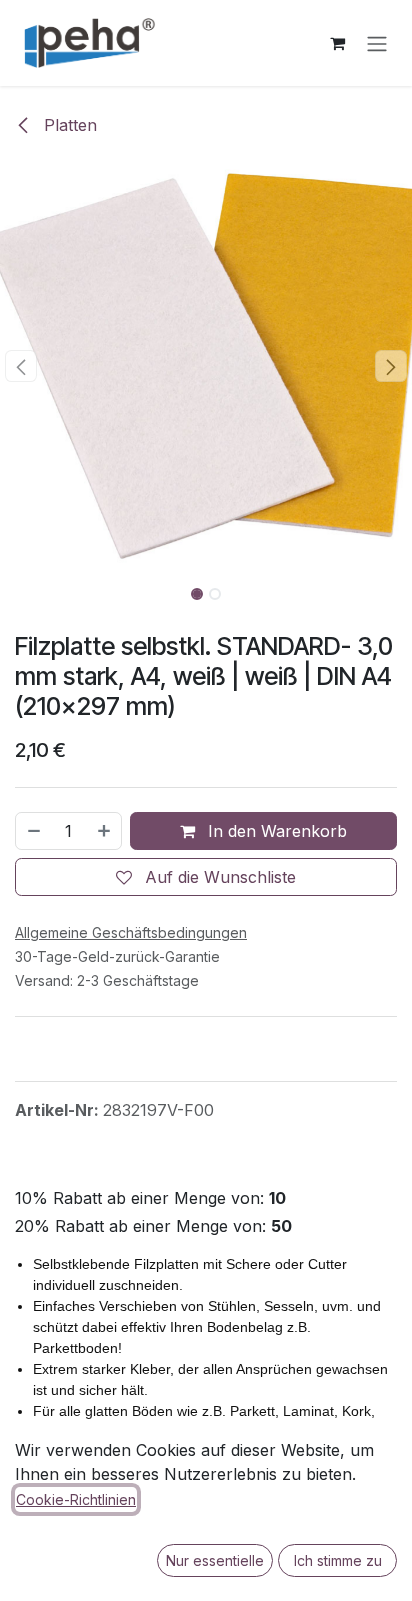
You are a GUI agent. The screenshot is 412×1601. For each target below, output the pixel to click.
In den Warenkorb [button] (275, 831)
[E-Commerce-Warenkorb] (337, 43)
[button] (20, 366)
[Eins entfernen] (33, 831)
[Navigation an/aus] (377, 43)
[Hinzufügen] (105, 831)
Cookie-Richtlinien (76, 1499)
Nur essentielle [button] (215, 1560)
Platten (68, 125)
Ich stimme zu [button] (338, 1560)
